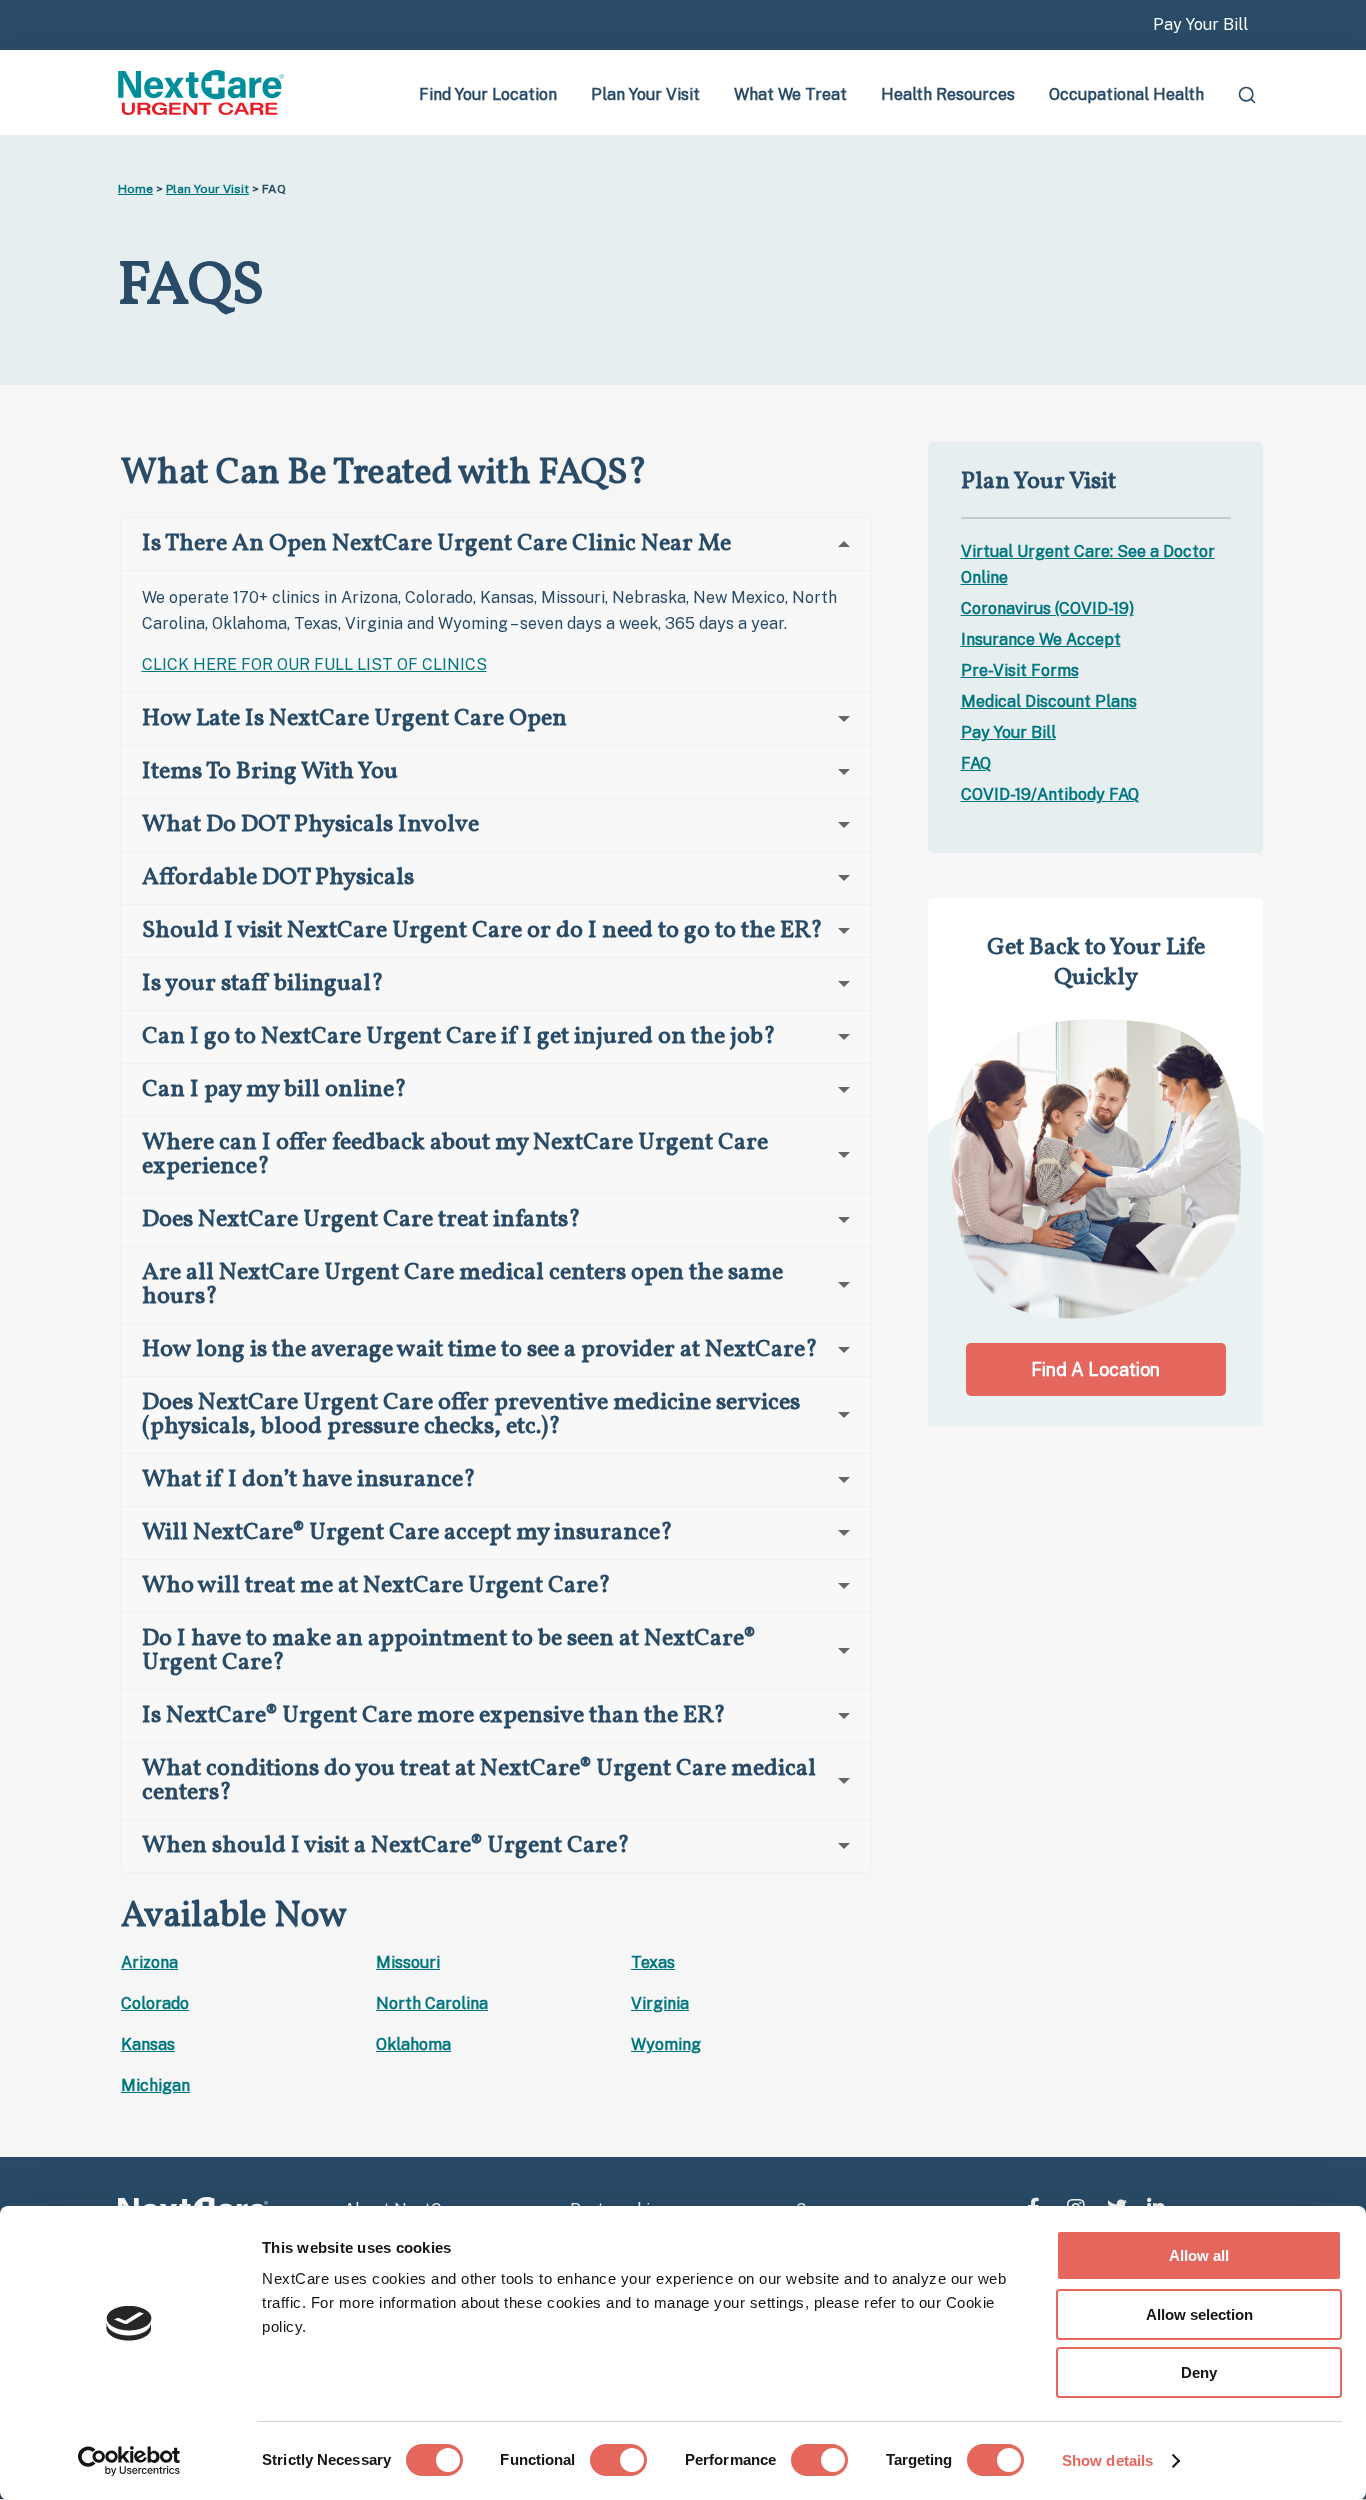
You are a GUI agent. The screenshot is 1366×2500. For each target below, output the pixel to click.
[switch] (618, 2460)
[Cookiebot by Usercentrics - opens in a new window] (129, 2461)
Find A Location (1095, 1369)
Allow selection (1199, 2314)
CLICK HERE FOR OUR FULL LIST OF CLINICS (314, 664)
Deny (1199, 2372)
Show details (1107, 2460)
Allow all (1199, 2255)
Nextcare (203, 92)
